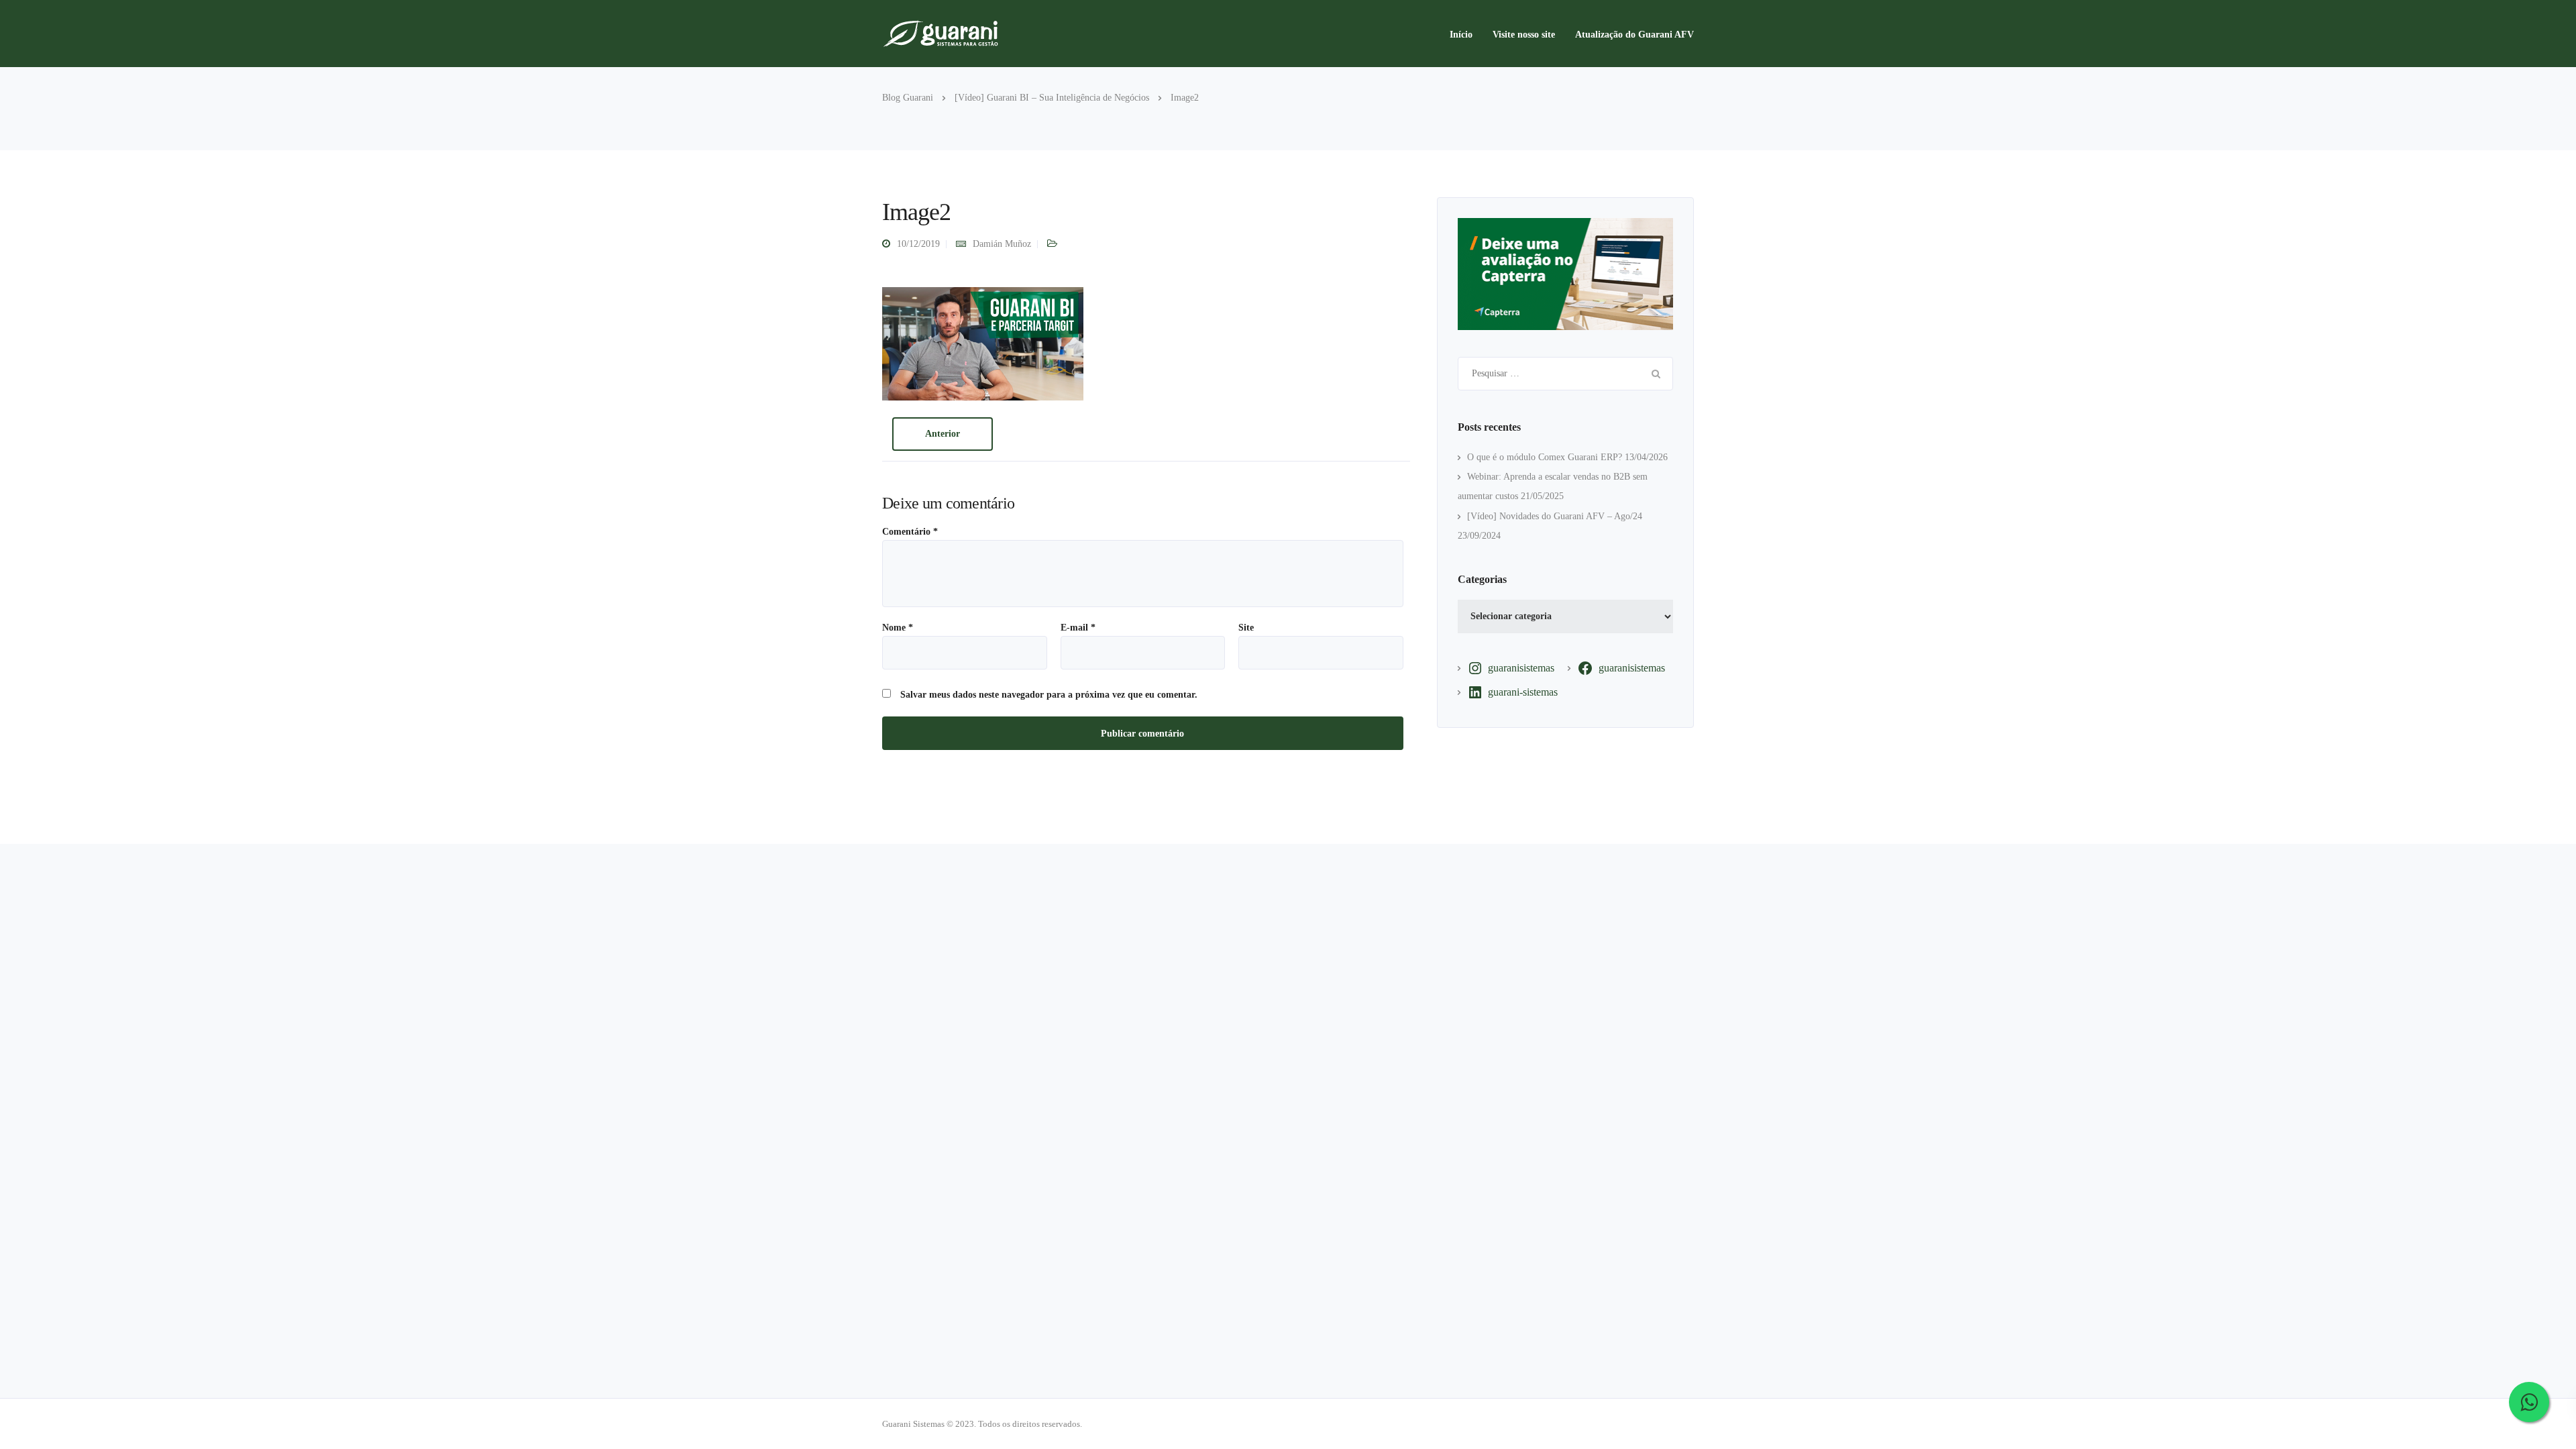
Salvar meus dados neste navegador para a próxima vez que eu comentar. (1049, 695)
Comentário (910, 532)
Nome (898, 628)
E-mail (1078, 628)
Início (1461, 35)
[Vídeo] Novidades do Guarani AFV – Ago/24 (1555, 516)
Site (1246, 628)
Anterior (943, 434)
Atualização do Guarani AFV (1634, 35)
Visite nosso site (1524, 35)
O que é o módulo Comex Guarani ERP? (1545, 457)
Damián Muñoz (1002, 244)
